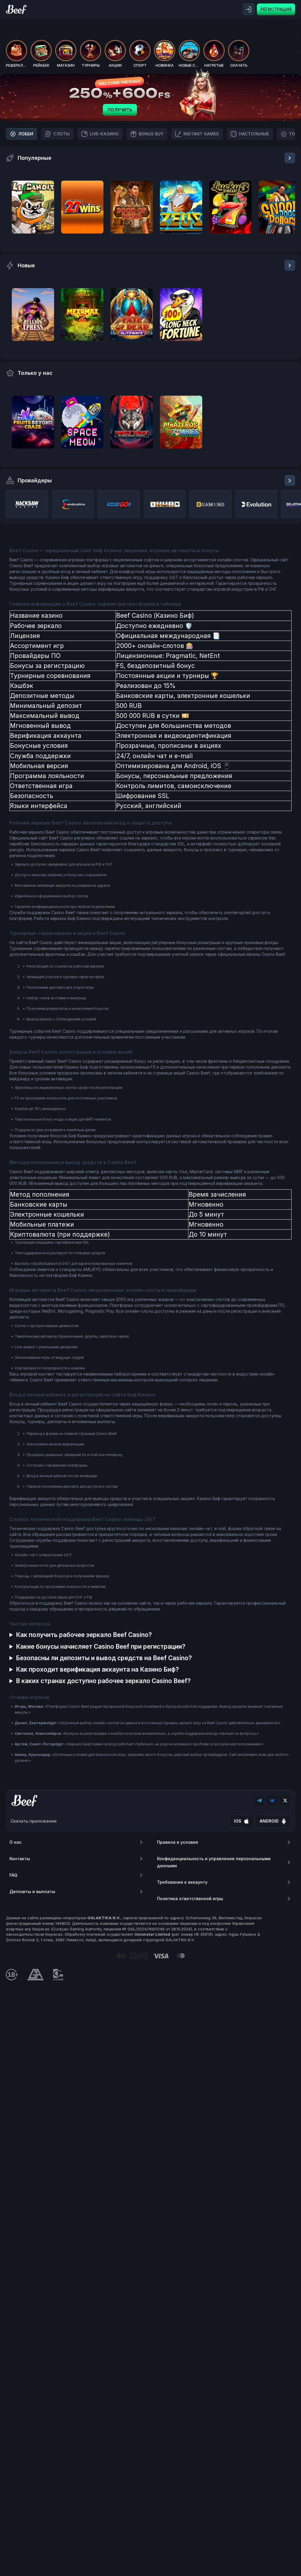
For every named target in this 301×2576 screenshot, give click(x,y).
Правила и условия (178, 1842)
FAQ (13, 1875)
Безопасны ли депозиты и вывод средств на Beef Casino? (104, 1658)
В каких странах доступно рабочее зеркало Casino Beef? (103, 1681)
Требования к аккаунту (182, 1882)
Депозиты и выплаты (32, 1891)
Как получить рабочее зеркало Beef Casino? (84, 1635)
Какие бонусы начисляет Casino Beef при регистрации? (101, 1646)
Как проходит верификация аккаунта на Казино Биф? (97, 1669)
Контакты (20, 1859)
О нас (15, 1842)
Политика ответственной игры (190, 1899)
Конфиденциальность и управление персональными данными (214, 1862)
